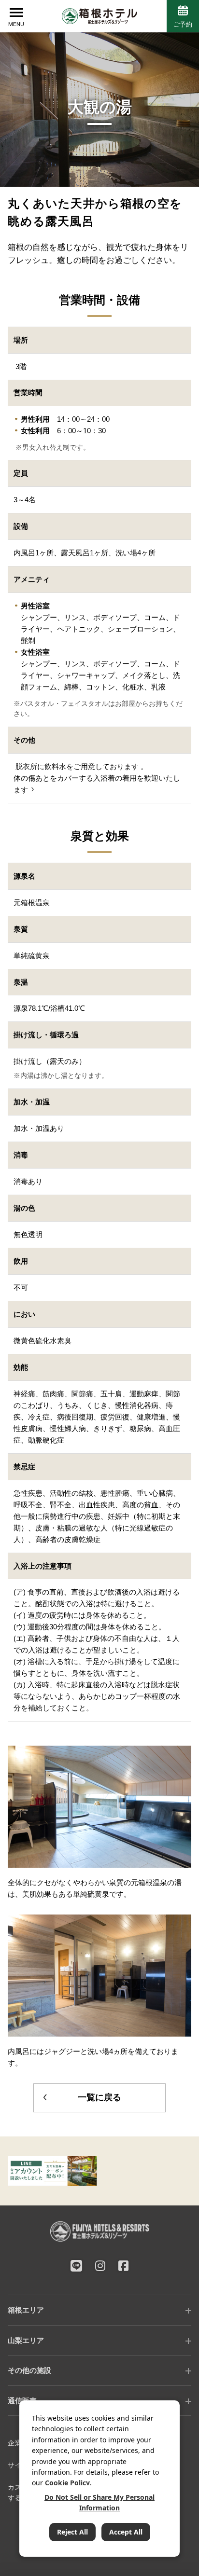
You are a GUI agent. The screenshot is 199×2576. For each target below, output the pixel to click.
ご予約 (183, 24)
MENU (16, 24)
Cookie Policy (67, 2483)
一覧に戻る (99, 2097)
